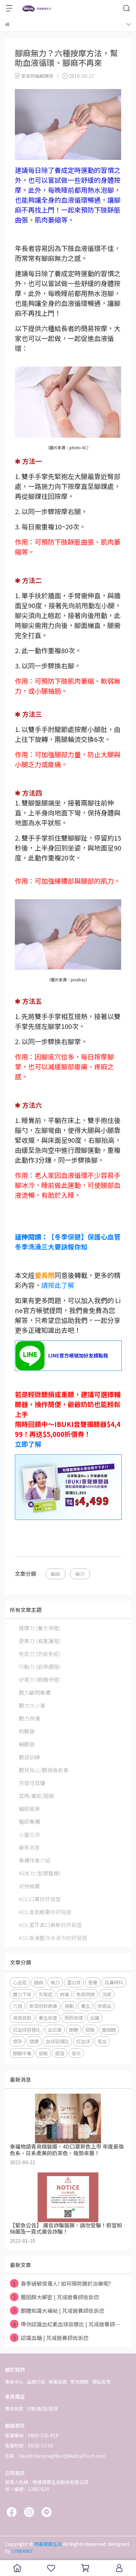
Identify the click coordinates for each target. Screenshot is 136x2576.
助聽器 (27, 1731)
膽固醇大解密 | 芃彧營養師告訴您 (56, 2297)
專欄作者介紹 (35, 1860)
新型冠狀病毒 (43, 2006)
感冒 (60, 2053)
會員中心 (14, 2382)
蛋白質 (74, 1982)
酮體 (74, 2030)
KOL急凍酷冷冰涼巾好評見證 (53, 1938)
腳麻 (55, 1574)
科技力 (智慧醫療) (40, 1873)
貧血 (102, 2041)
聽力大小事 (32, 1705)
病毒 (64, 1994)
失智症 (46, 1994)
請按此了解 (58, 1285)
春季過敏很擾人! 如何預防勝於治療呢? (62, 2283)
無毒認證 (58, 2382)
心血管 (20, 1982)
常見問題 (80, 2382)
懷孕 (17, 2041)
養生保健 (48, 2018)
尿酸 (90, 2030)
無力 (80, 1574)
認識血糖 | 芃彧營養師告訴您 (51, 2338)
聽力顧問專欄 (35, 1692)
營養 (93, 1982)
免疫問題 (85, 1994)
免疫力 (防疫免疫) (40, 1654)
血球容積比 (57, 2041)
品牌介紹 (36, 2382)
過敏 (43, 2053)
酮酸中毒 (22, 2053)
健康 (34, 2041)
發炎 (76, 2053)
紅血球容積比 (27, 2030)
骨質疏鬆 (22, 2018)
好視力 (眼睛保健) (40, 1679)
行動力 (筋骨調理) (40, 1667)
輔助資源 (29, 1809)
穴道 (17, 2006)
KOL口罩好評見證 (40, 1899)
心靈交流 (29, 1834)
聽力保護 (29, 1718)
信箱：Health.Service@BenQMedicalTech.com (55, 2456)
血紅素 (55, 2030)
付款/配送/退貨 (42, 2408)
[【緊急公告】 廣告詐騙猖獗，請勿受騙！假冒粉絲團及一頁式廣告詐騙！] (68, 2197)
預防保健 (74, 2018)
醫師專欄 (29, 1822)
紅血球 (83, 2041)
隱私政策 (101, 2382)
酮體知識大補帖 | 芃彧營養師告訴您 (59, 2310)
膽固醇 (109, 2030)
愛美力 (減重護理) (40, 1641)
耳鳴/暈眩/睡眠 (37, 1796)
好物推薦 (29, 1886)
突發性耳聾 (32, 1783)
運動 (69, 2006)
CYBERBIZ (22, 2551)
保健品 (104, 2006)
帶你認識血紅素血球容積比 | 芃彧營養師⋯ (67, 2324)
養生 (85, 2006)
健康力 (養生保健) (40, 1628)
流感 (107, 1994)
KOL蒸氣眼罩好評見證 (45, 1912)
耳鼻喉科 (114, 1982)
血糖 (95, 2018)
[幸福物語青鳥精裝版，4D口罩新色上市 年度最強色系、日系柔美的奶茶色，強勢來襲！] (68, 2118)
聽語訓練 (29, 1757)
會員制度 (14, 2408)
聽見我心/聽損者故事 (44, 1770)
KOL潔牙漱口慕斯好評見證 (50, 1925)
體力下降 (22, 1994)
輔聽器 (27, 1744)
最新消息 (29, 1847)
